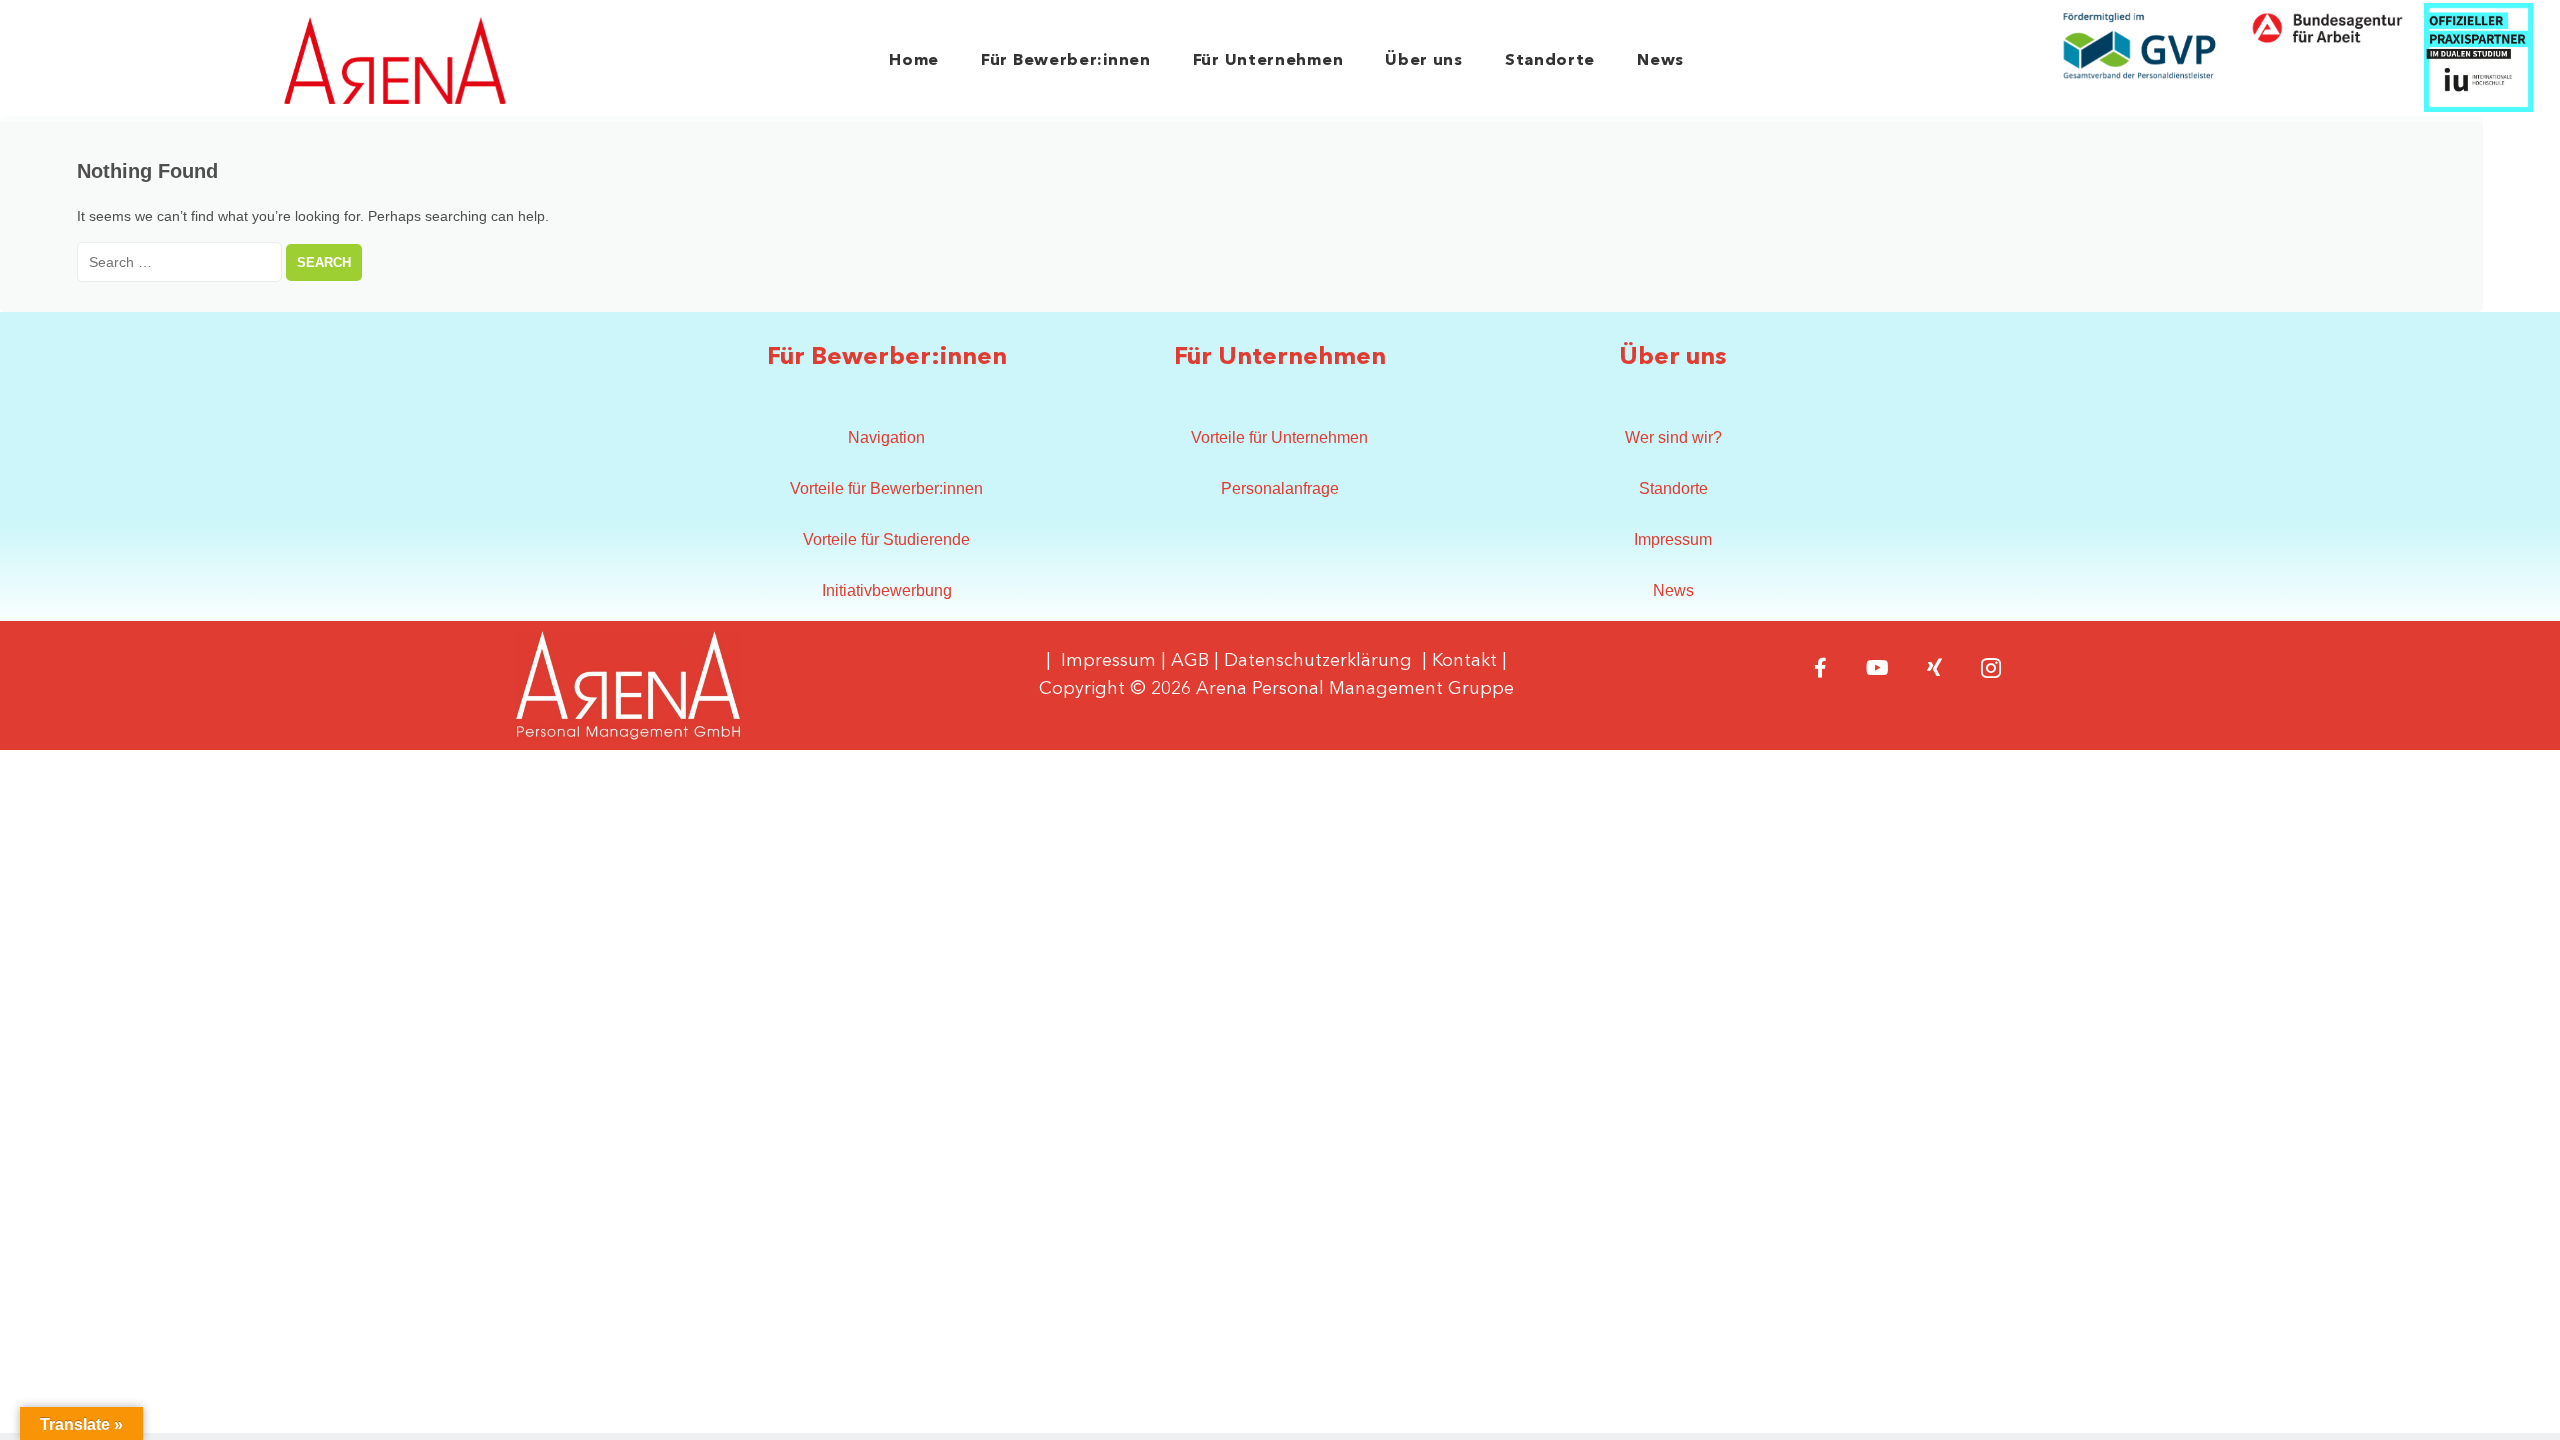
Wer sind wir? (1673, 437)
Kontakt (1464, 661)
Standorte (1550, 61)
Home (914, 61)
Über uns (1424, 61)
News (1660, 61)
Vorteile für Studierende (886, 539)
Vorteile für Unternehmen (1279, 437)
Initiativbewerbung (887, 590)
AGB (1190, 661)
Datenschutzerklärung (1318, 661)
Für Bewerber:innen (1066, 61)
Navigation (886, 437)
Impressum (1673, 539)
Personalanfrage (1280, 488)
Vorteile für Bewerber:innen (886, 488)
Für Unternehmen (1268, 61)
